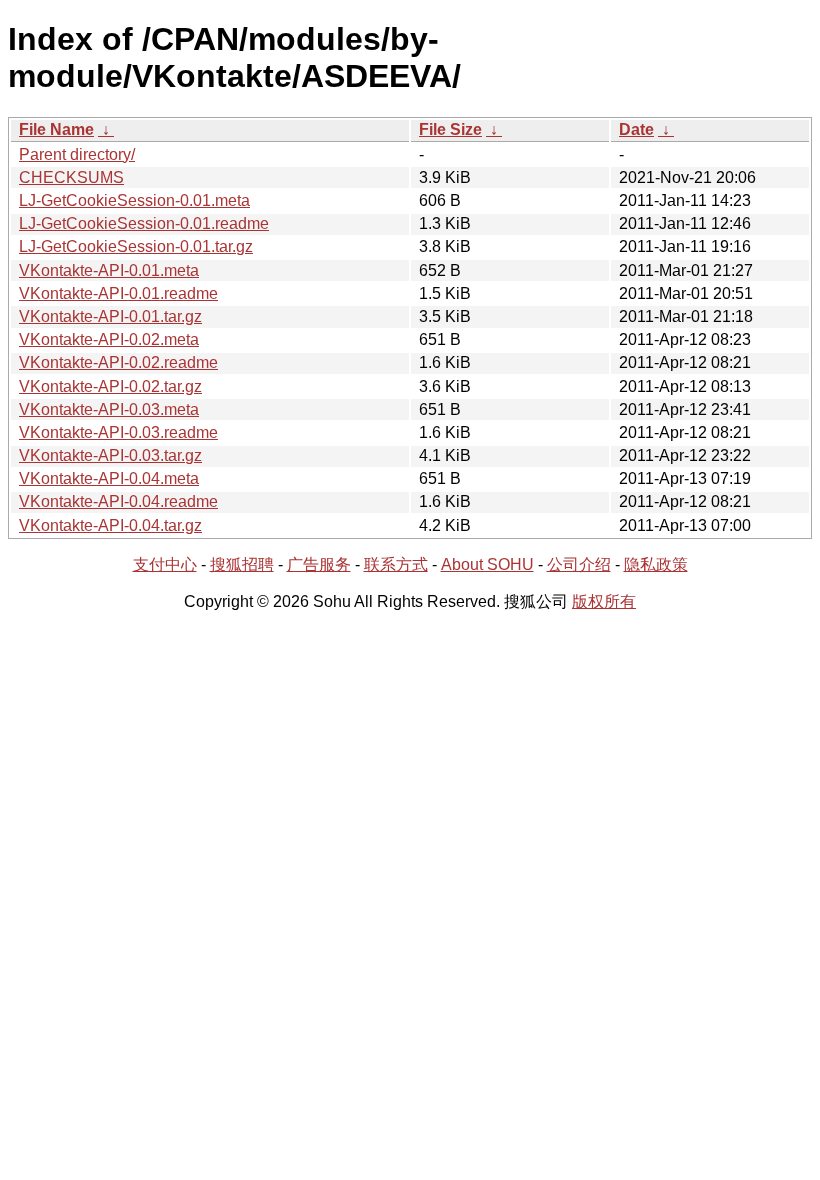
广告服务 (319, 564)
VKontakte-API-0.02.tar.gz (110, 386)
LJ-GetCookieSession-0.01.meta (134, 200)
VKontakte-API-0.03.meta (109, 409)
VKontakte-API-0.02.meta (109, 339)
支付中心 (165, 564)
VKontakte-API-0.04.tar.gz (110, 525)
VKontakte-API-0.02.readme (118, 362)
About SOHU (487, 564)
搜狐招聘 (242, 564)
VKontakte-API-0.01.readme (118, 293)
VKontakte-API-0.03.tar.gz (110, 455)
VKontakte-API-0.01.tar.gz (110, 316)
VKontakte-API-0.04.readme (118, 501)
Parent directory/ (77, 154)
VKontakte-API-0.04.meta (109, 478)
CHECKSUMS (71, 177)
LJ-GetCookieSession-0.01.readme (144, 223)
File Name (56, 129)
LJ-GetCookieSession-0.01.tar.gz (136, 246)
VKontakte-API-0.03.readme (118, 432)
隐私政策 (656, 564)
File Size (450, 129)
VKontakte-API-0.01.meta (109, 270)
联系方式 (396, 564)
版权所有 (604, 601)
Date (636, 129)
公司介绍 (579, 564)
